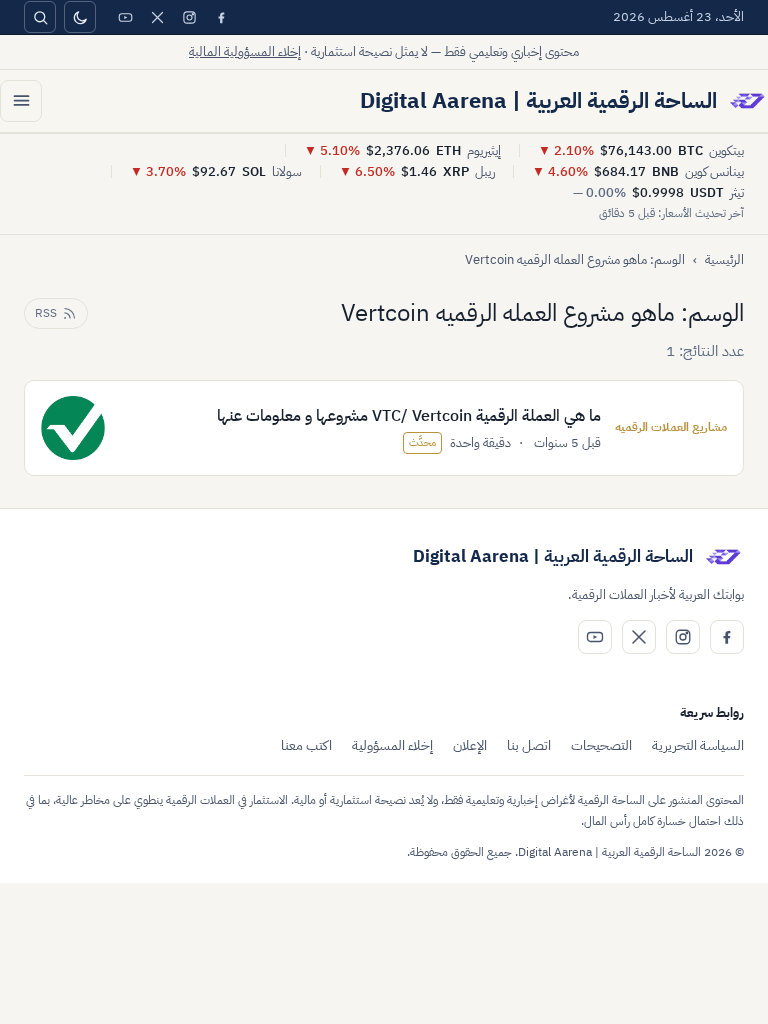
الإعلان (470, 745)
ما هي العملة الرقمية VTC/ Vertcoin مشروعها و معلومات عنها (409, 416)
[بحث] (40, 17)
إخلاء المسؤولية (392, 745)
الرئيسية (724, 259)
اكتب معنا (306, 745)
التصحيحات (601, 745)
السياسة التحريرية (698, 745)
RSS (46, 313)
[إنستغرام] (189, 17)
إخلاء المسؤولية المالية (245, 51)
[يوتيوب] (125, 17)
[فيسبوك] (221, 17)
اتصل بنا (529, 745)
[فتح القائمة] (21, 101)
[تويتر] (157, 17)
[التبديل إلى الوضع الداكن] (80, 17)
